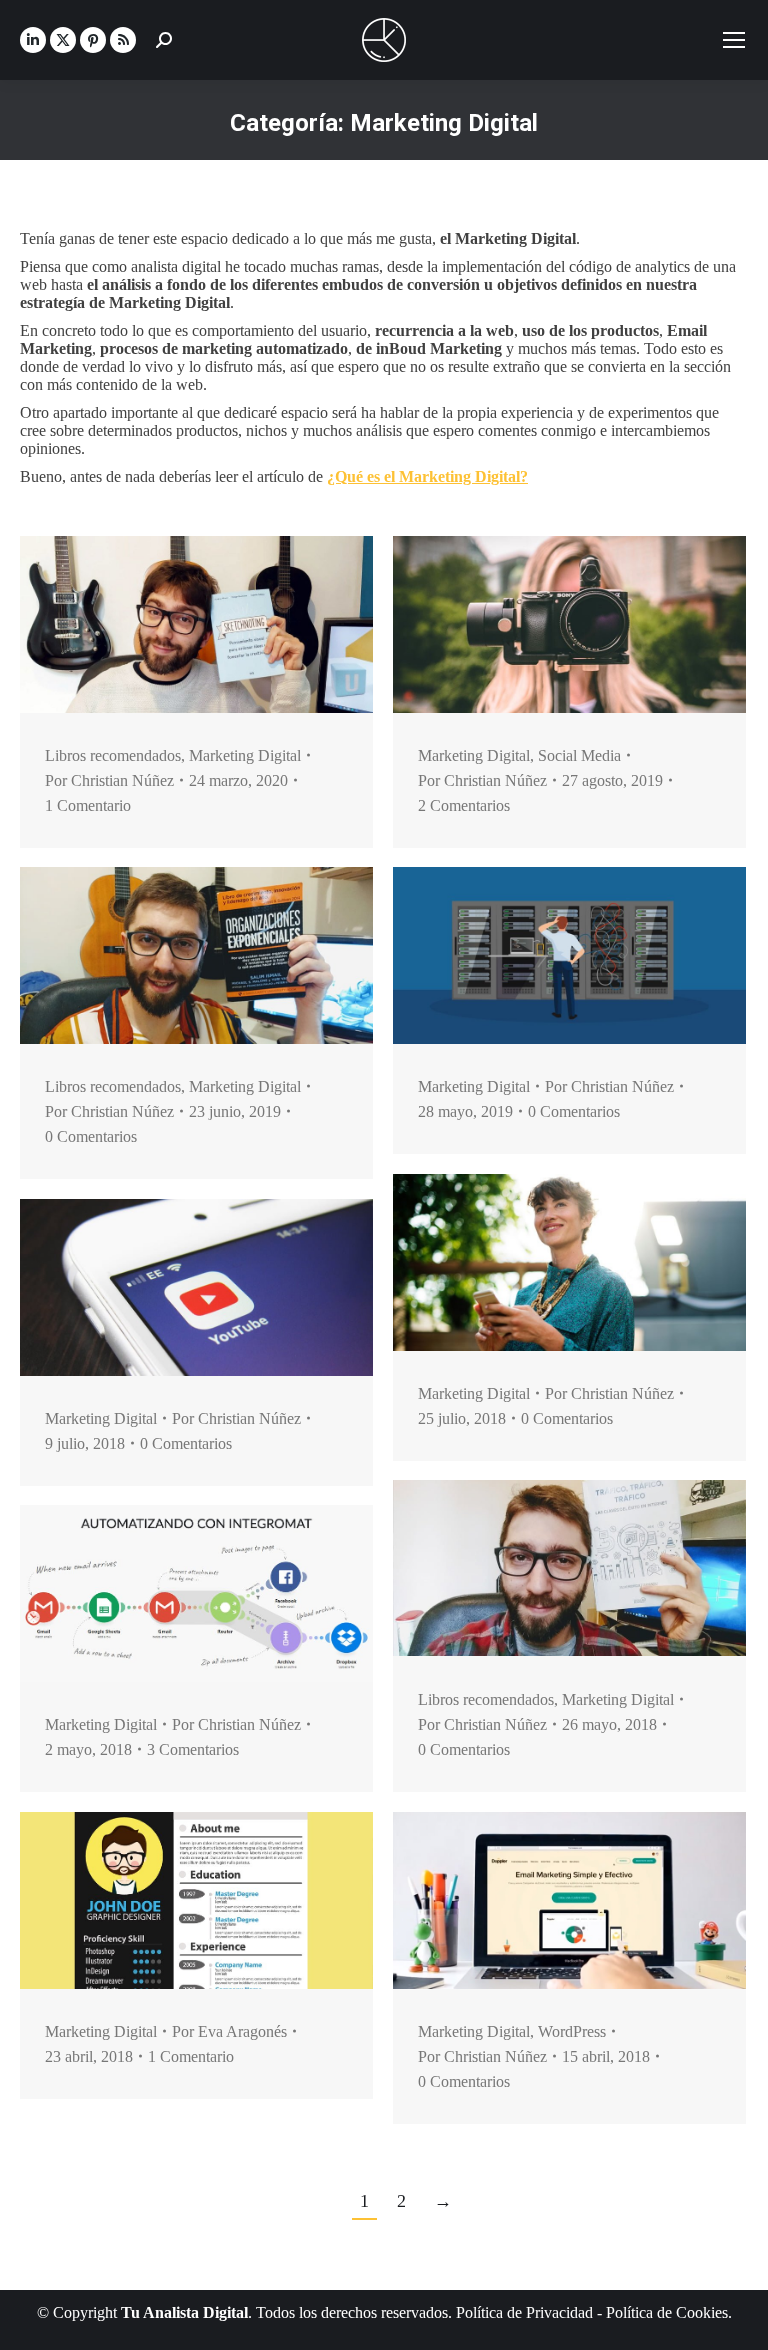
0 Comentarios (91, 1136)
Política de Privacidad (524, 2312)
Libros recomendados (113, 755)
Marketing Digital (245, 755)
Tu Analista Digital (184, 2312)
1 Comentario (88, 805)
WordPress (572, 2031)
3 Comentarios (193, 1749)
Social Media (579, 755)
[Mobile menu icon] (734, 40)
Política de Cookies (667, 2312)
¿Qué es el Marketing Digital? (427, 476)
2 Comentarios (464, 805)
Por (109, 780)
